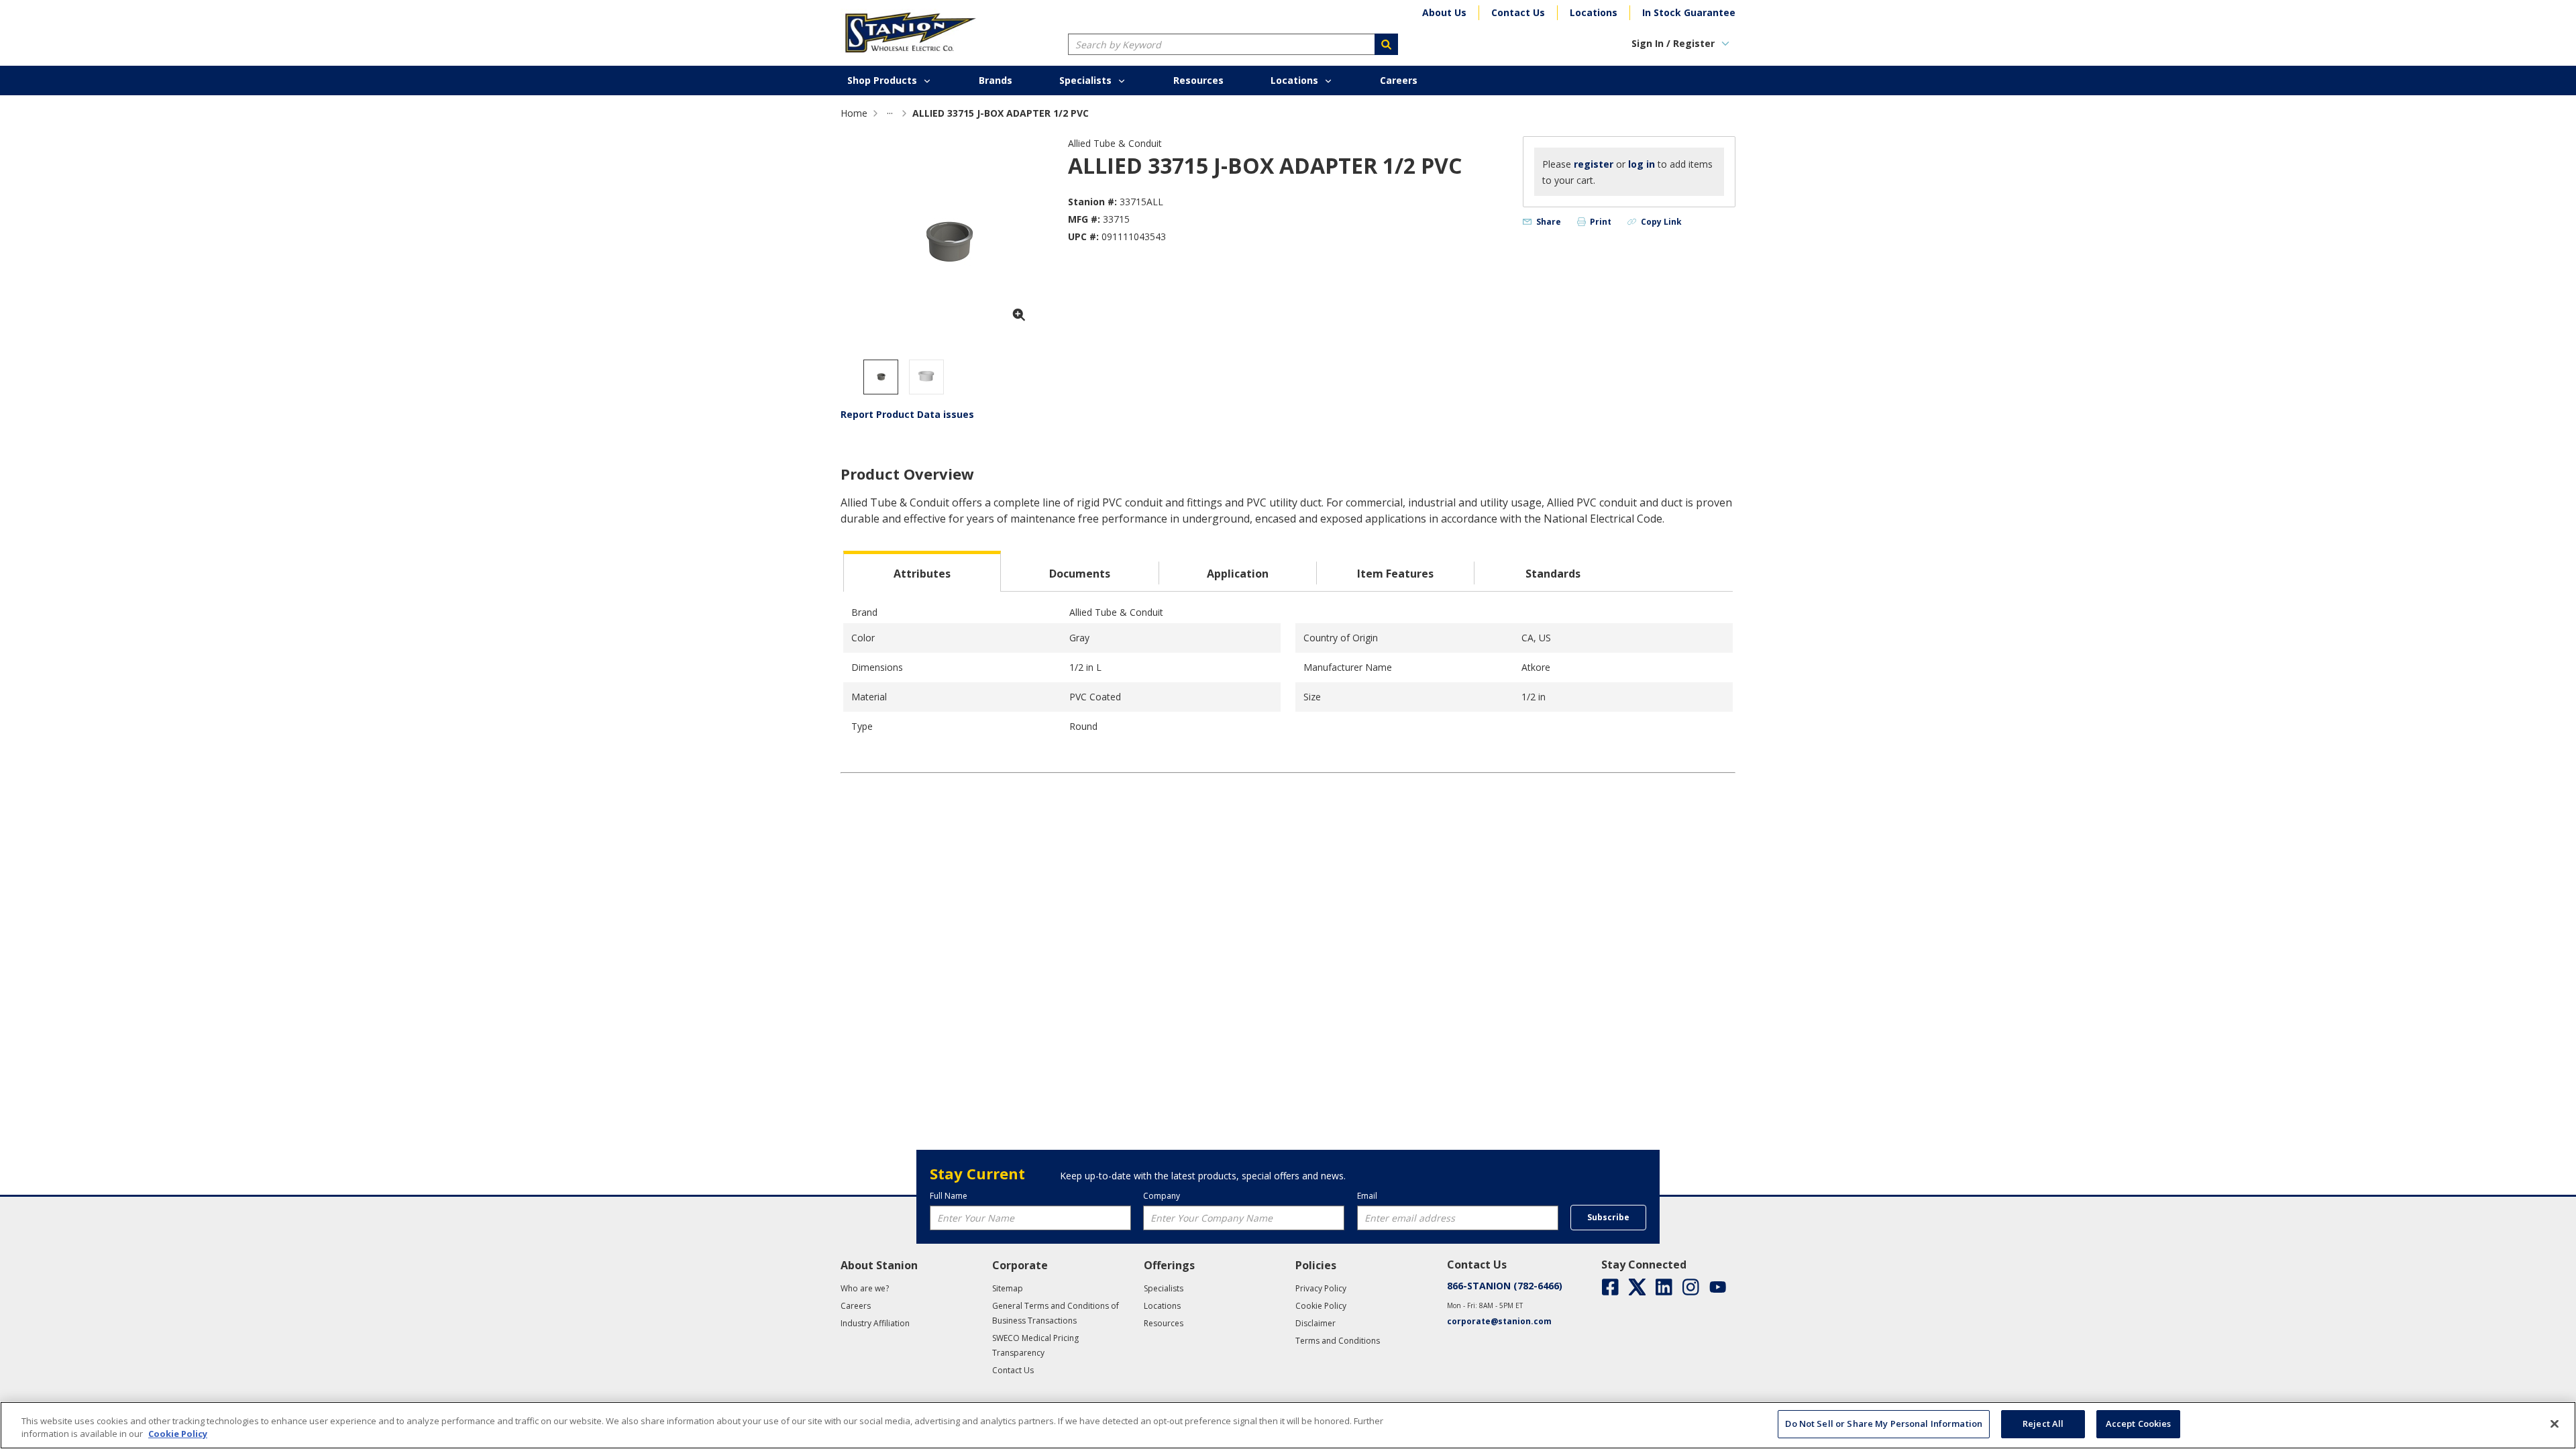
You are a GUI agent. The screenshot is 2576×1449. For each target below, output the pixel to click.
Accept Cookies (2139, 1424)
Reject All (2043, 1424)
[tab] (922, 571)
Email (1367, 1196)
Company (1162, 1196)
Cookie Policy (178, 1434)
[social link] (1610, 1287)
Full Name (949, 1196)
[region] (1288, 1425)
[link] (890, 113)
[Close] (2555, 1424)
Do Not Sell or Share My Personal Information (1884, 1424)
